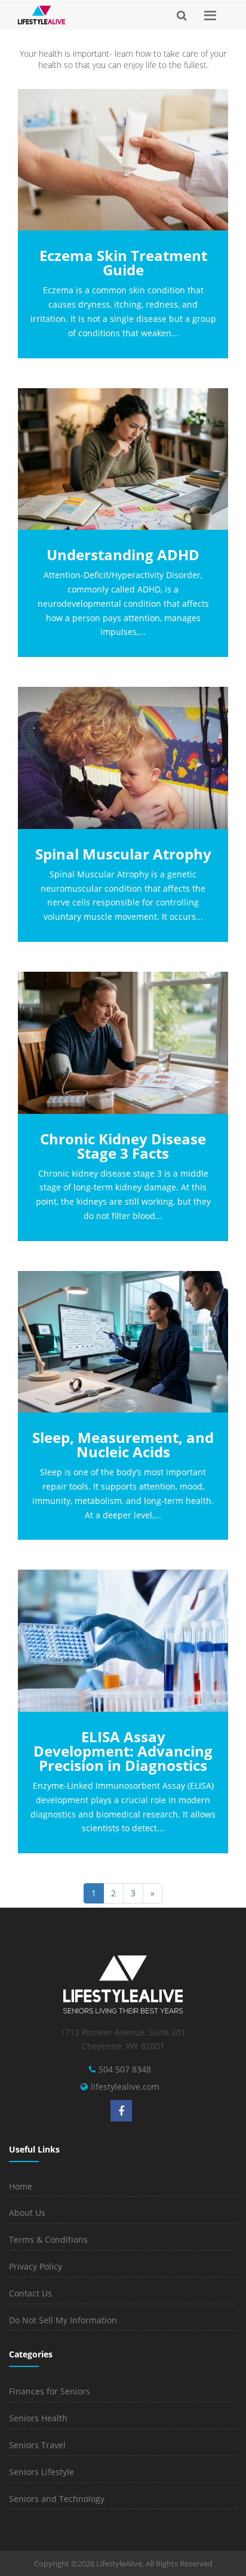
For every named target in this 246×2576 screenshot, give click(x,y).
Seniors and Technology (57, 2499)
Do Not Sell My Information (63, 2320)
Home (21, 2186)
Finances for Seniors (50, 2391)
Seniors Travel (37, 2445)
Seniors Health (38, 2418)
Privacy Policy (36, 2266)
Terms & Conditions (48, 2239)
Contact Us (30, 2293)
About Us (27, 2213)
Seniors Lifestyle (41, 2472)
